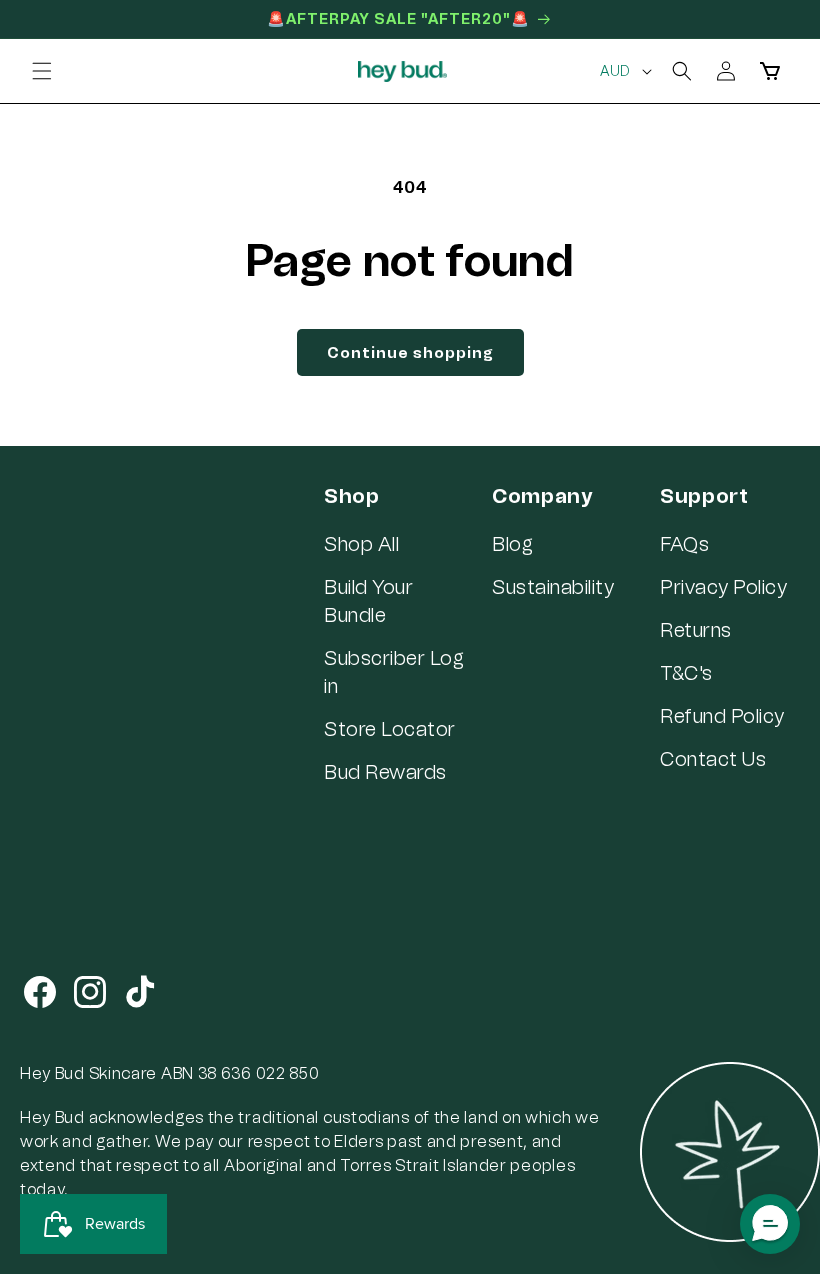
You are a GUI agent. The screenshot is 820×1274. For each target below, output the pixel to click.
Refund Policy (722, 716)
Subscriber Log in (394, 672)
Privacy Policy (723, 587)
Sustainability (553, 587)
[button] (42, 71)
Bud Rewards (385, 772)
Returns (696, 630)
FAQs (684, 544)
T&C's (686, 673)
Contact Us (713, 759)
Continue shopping (410, 353)
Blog (512, 544)
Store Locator (390, 729)
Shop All (361, 544)
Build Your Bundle (368, 601)
